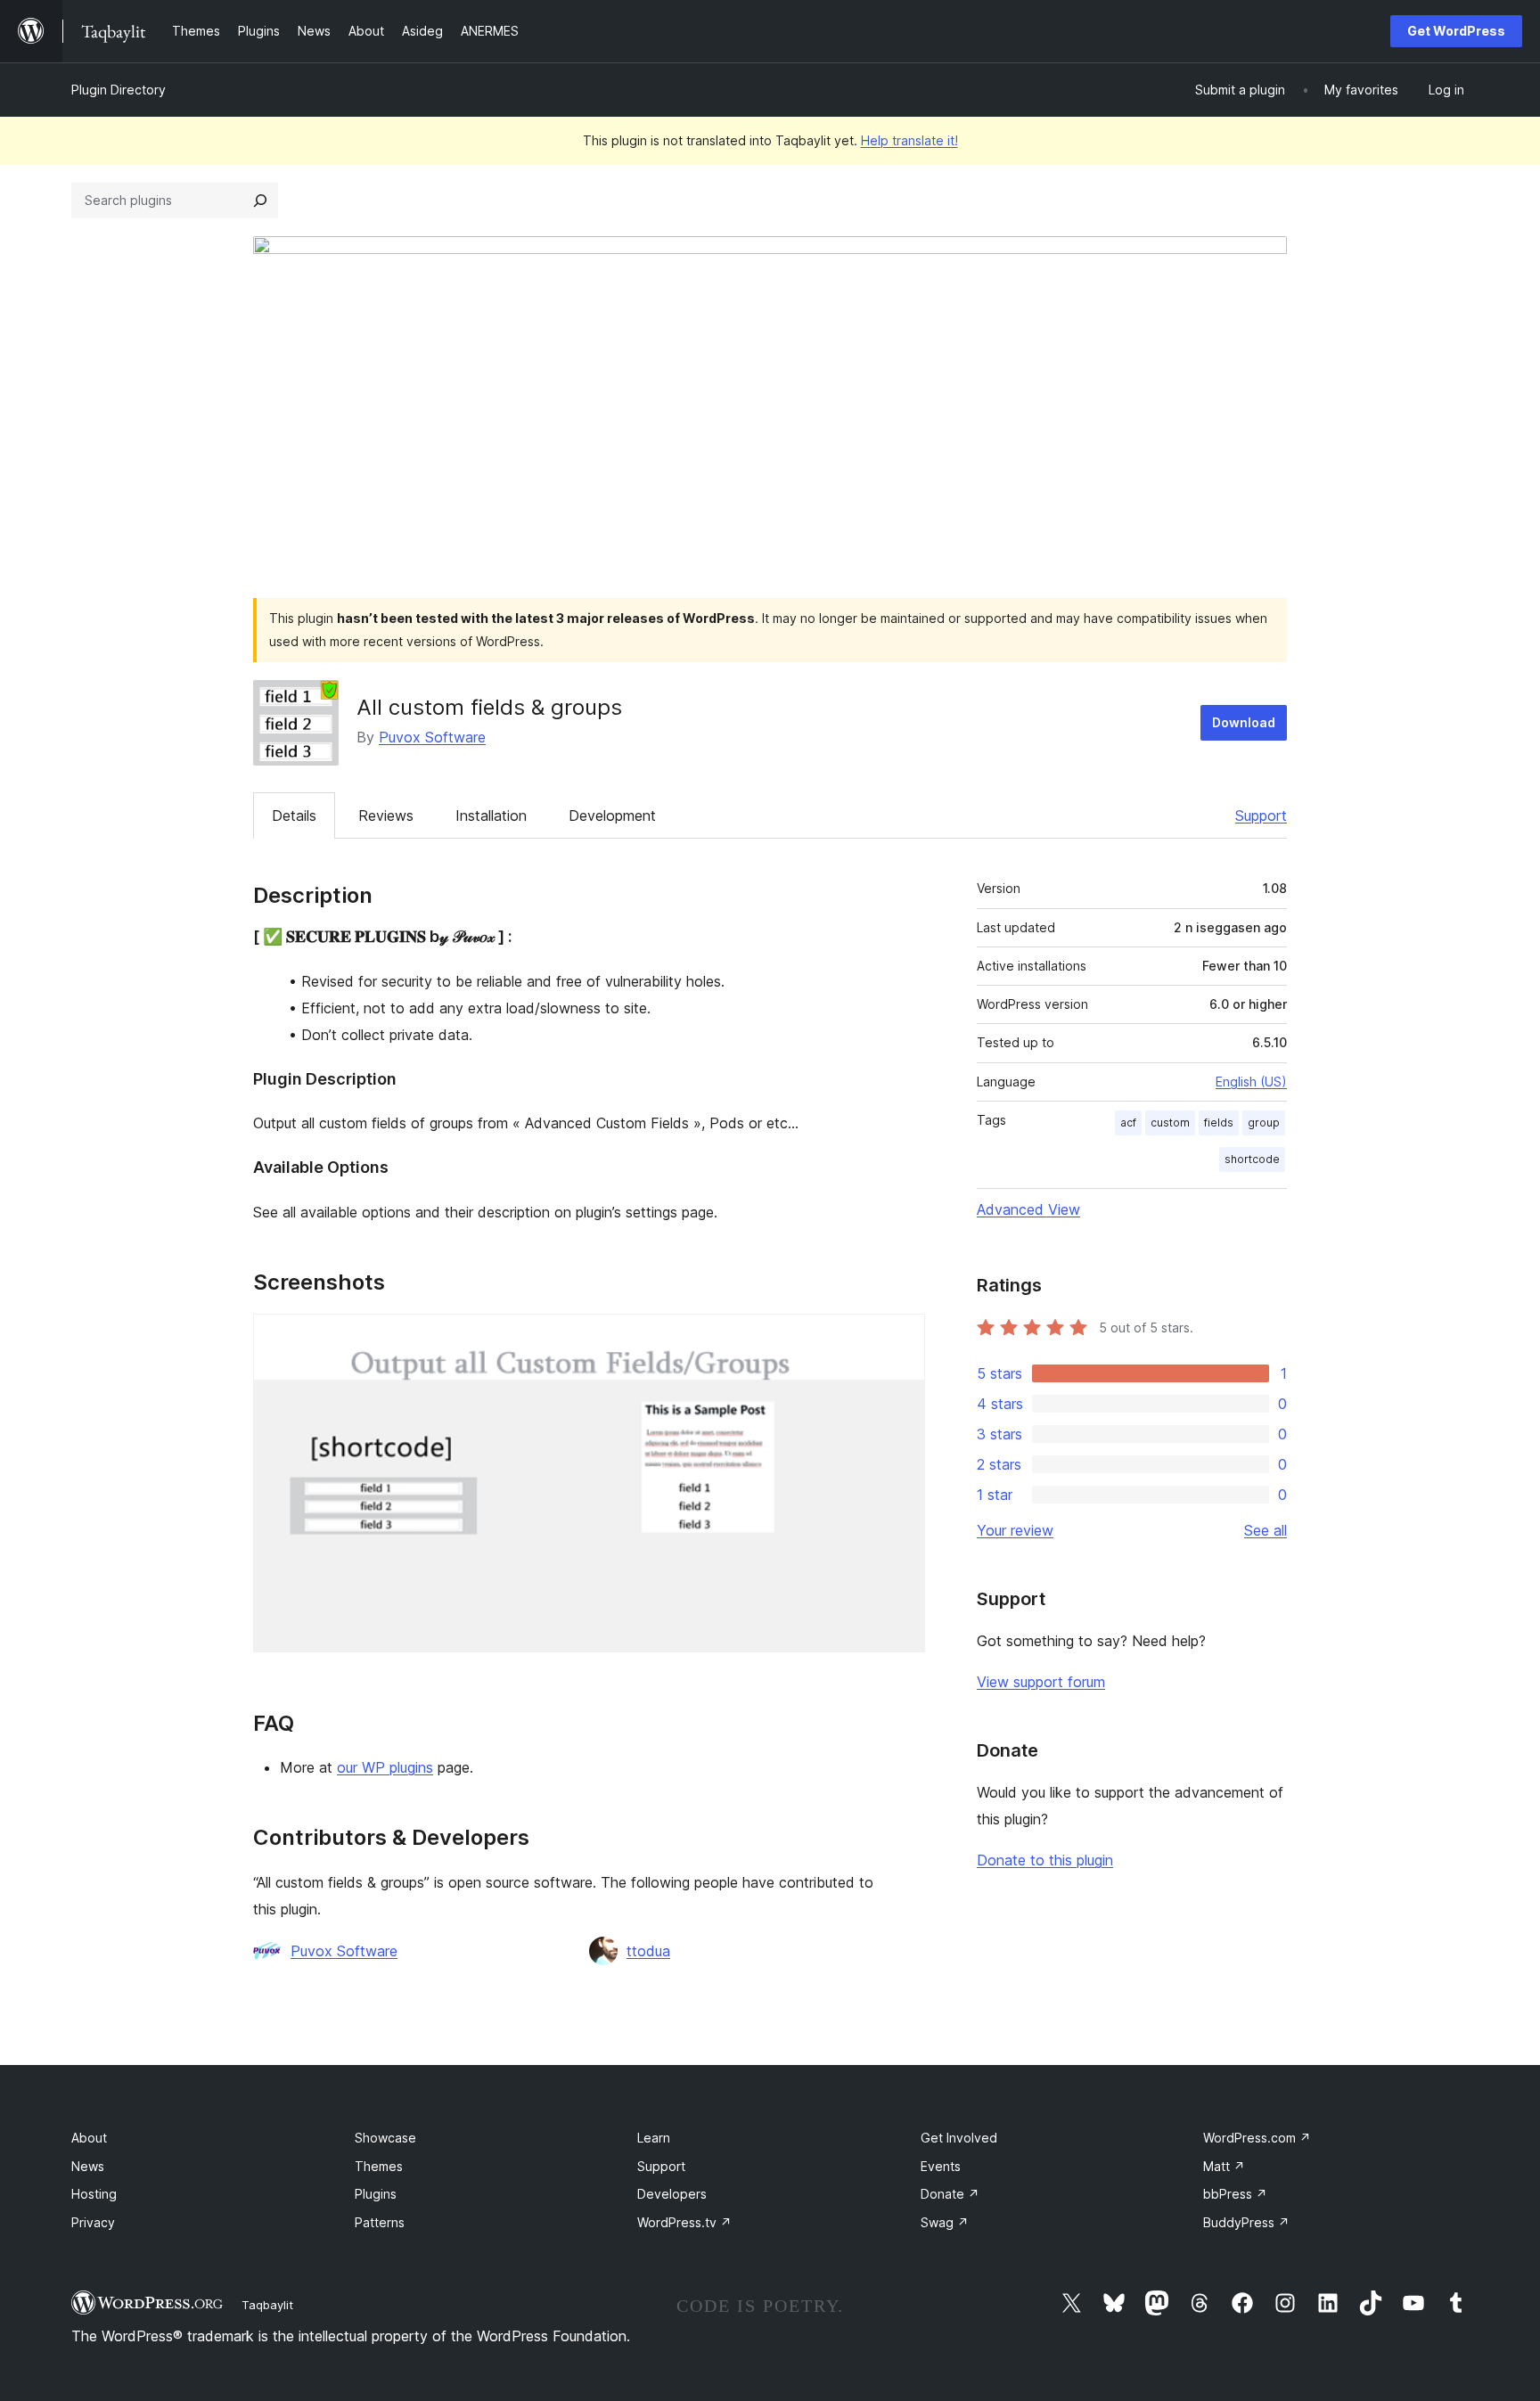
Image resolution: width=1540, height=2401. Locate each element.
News (88, 2166)
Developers (672, 2194)
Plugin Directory (119, 90)
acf (1128, 1123)
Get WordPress (1456, 31)
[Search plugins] (260, 201)
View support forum (1041, 1682)
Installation (491, 815)
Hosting (94, 2194)
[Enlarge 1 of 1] (901, 1338)
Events (941, 2166)
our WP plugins (385, 1767)
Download (1244, 722)
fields (1219, 1123)
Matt (1224, 2166)
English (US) (1251, 1082)
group (1264, 1123)
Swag (945, 2222)
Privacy (93, 2222)
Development (612, 815)
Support (1261, 815)
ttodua (648, 1951)
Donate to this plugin (1045, 1860)
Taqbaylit (267, 2305)
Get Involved (959, 2138)
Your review (1015, 1530)
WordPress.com (1257, 2138)
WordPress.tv (684, 2222)
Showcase (385, 2138)
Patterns (380, 2222)
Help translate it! (909, 140)
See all (1266, 1530)
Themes (379, 2166)
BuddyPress (1246, 2222)
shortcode (1252, 1159)
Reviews (386, 815)
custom (1170, 1123)
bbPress (1235, 2194)
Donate (950, 2194)
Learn (654, 2138)
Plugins (376, 2194)
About (89, 2138)
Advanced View (1028, 1209)
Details (294, 815)
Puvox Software (432, 737)
